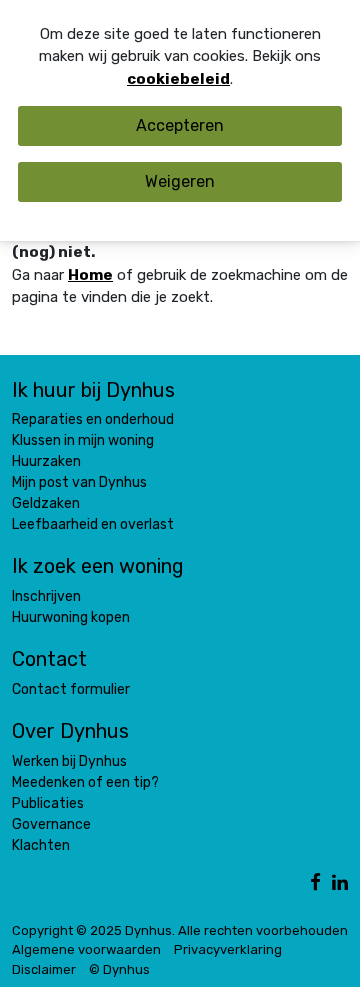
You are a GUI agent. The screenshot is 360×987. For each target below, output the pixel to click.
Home (90, 275)
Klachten (41, 845)
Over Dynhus (70, 731)
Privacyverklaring (228, 949)
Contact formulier (71, 689)
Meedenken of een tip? (85, 782)
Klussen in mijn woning (83, 440)
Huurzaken (46, 461)
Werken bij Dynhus (69, 761)
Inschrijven (46, 596)
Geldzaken (46, 503)
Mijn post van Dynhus (79, 482)
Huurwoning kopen (71, 617)
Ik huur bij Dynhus (93, 390)
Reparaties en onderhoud (93, 419)
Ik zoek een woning (98, 566)
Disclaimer (44, 969)
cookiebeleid (178, 79)
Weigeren (180, 181)
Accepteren (180, 125)
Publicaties (48, 803)
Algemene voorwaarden (86, 949)
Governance (51, 824)
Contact (49, 659)
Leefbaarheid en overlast (93, 524)
